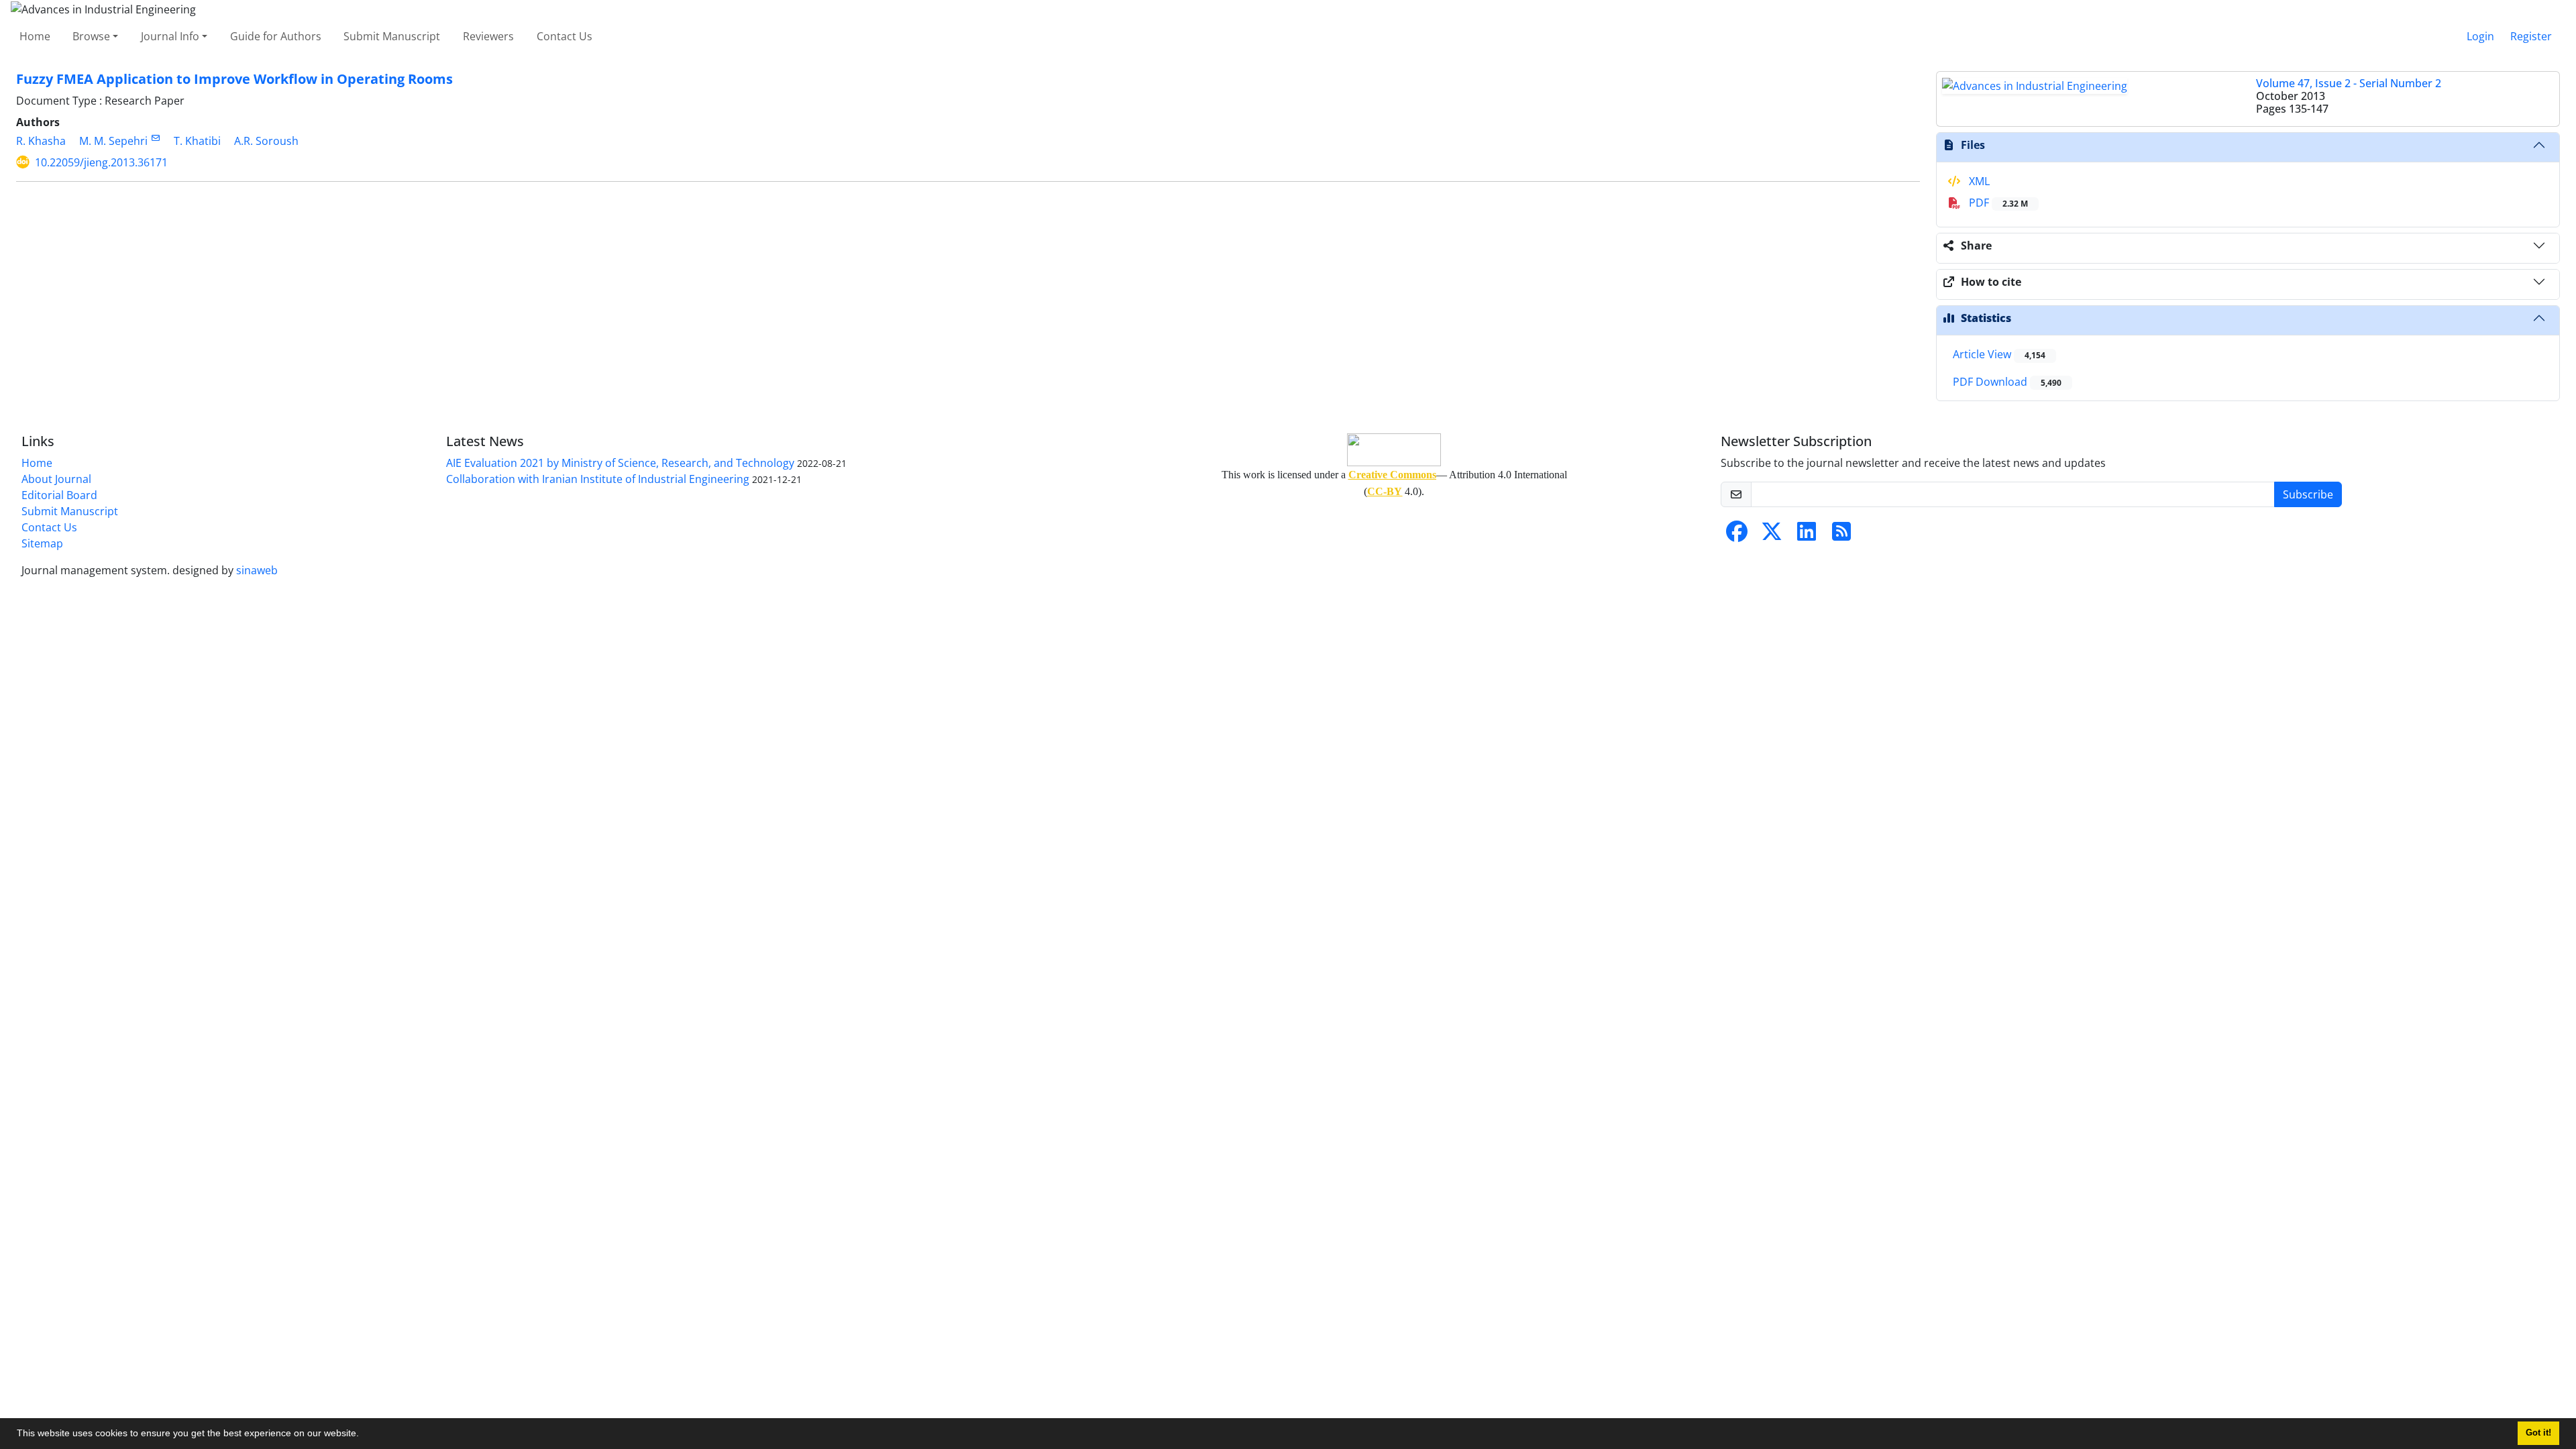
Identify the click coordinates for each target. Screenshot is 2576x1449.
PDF (1997, 203)
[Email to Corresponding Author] (155, 138)
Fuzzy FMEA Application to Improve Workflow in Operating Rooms (234, 79)
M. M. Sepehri (113, 141)
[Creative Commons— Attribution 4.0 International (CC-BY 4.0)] (1394, 450)
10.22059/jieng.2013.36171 (101, 162)
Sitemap (42, 543)
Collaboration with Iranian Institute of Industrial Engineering (598, 479)
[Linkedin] (1807, 535)
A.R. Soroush (266, 141)
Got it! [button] (2538, 1433)
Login (2480, 36)
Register (2531, 36)
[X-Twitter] (1772, 535)
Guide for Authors (276, 36)
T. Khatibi (197, 141)
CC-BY (1385, 491)
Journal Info (170, 36)
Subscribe (2308, 494)
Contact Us (565, 36)
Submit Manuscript (392, 36)
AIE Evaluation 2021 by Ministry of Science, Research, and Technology (620, 463)
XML (1978, 181)
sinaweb (257, 570)
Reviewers (488, 36)
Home (35, 36)
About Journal (56, 479)
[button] (364, 1435)
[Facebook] (1737, 535)
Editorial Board (59, 495)
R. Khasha (41, 141)
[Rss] (1841, 535)
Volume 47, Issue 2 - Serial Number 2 (2349, 83)
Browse (91, 36)
